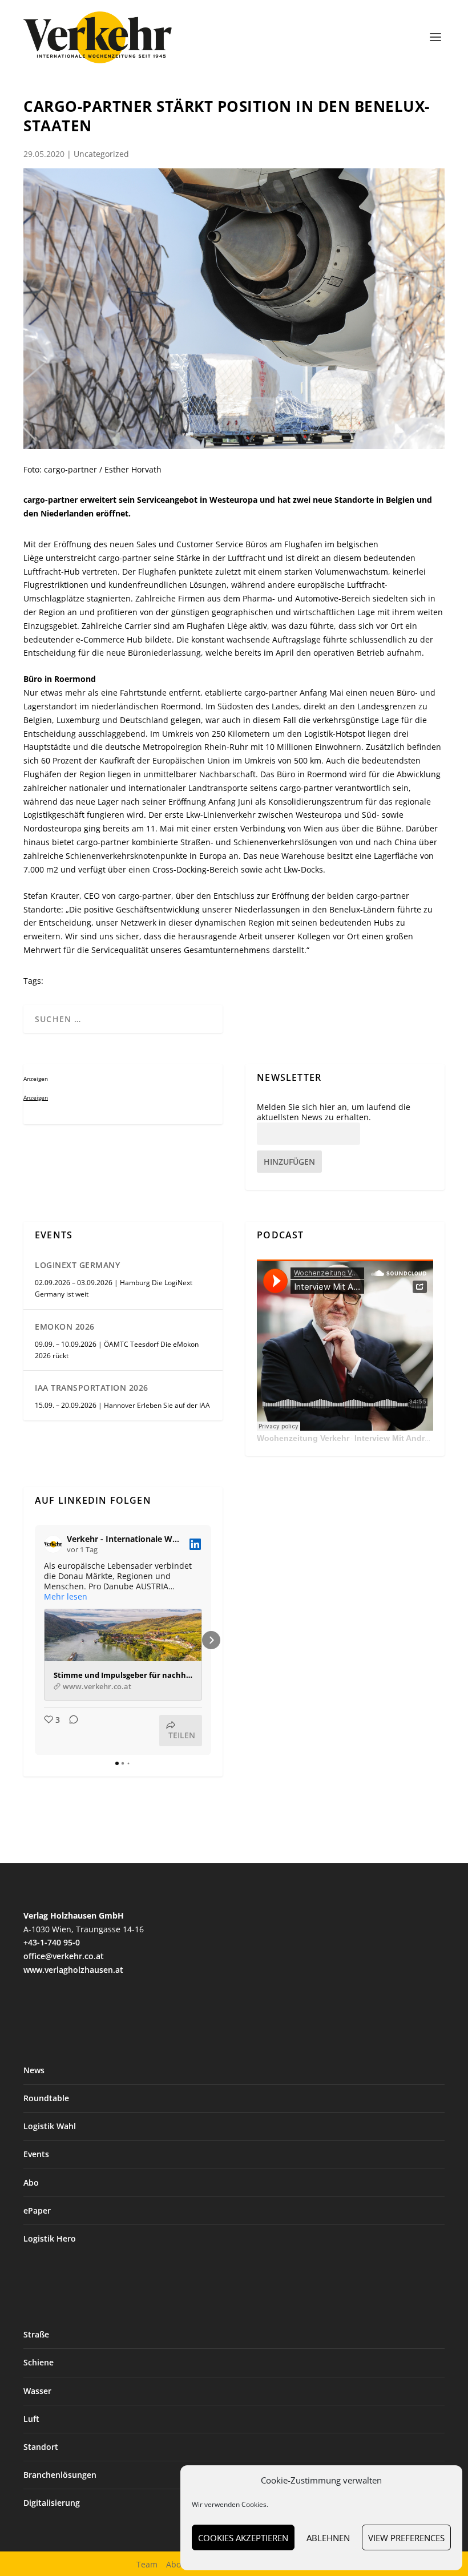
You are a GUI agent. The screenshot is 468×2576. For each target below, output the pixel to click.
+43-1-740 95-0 (52, 1942)
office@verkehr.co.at (64, 1956)
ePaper (37, 2210)
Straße (36, 2334)
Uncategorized (101, 154)
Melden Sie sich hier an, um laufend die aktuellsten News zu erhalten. (334, 1112)
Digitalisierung (52, 2503)
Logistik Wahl (50, 2126)
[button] (35, 1640)
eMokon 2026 (65, 1327)
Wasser (37, 2391)
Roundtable (46, 2098)
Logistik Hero (50, 2238)
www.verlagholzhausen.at (73, 1970)
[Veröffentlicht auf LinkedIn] (195, 1544)
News (34, 2070)
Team (147, 2564)
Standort (41, 2447)
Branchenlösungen (60, 2475)
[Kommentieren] (70, 1731)
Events (36, 2154)
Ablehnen (328, 2538)
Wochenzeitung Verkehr (303, 1438)
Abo (31, 2183)
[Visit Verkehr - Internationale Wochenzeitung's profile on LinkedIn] (53, 1544)
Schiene (39, 2362)
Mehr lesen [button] (66, 1597)
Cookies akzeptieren (243, 2538)
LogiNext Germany (77, 1265)
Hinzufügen (289, 1162)
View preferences (406, 2538)
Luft (31, 2419)
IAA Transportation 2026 (92, 1388)
